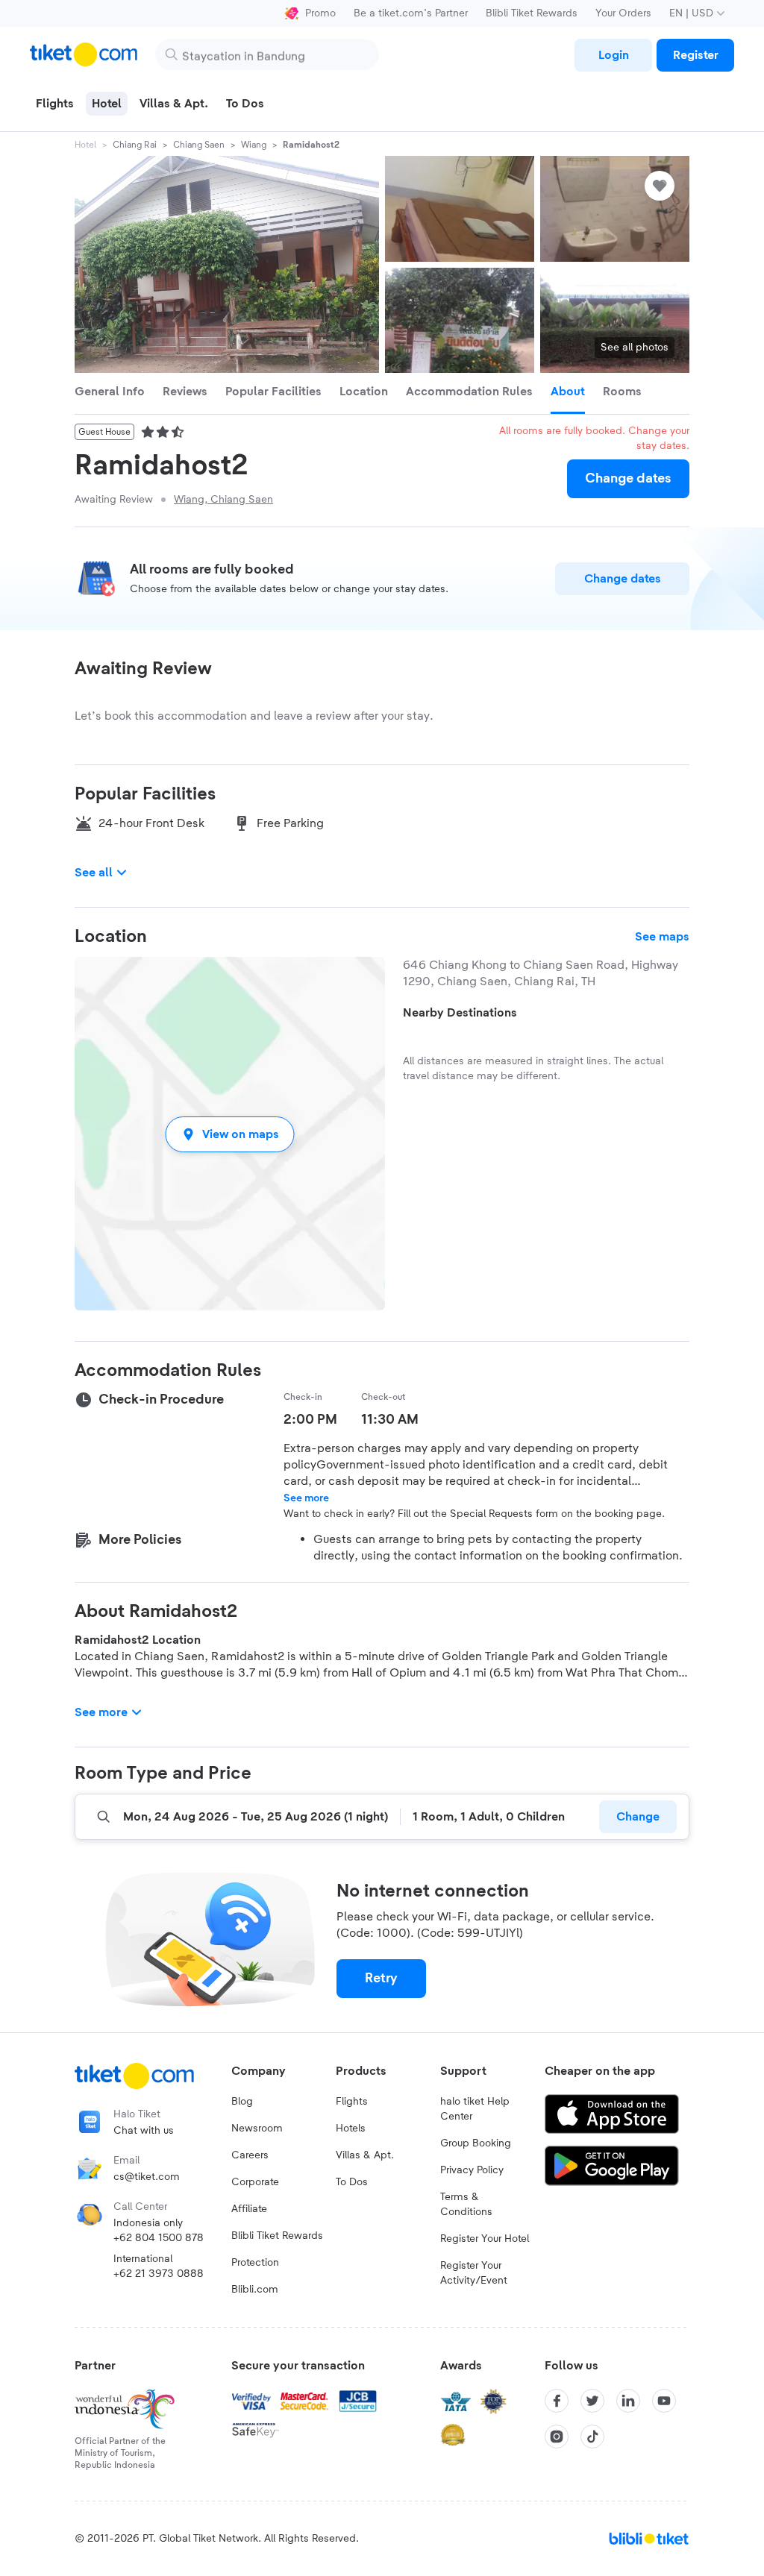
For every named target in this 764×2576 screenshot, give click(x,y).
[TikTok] (592, 2437)
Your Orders (623, 13)
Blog (242, 2102)
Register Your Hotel (485, 2239)
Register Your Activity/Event (474, 2273)
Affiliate (249, 2209)
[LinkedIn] (628, 2401)
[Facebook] (557, 2401)
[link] (613, 55)
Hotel (85, 145)
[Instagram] (557, 2437)
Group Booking (476, 2143)
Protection (255, 2263)
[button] (230, 1134)
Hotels (351, 2129)
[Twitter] (592, 2401)
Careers (250, 2155)
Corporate (255, 2182)
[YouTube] (664, 2401)
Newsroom (257, 2129)
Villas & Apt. (365, 2155)
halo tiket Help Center (475, 2109)
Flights (352, 2102)
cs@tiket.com (147, 2177)
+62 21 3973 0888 (159, 2274)
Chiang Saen (199, 145)
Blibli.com (255, 2290)
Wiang (254, 145)
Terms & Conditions (466, 2205)
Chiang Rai (135, 145)
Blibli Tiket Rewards (532, 13)
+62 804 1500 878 (159, 2238)
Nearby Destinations (460, 1013)
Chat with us (144, 2131)
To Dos (352, 2182)
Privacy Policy (472, 2170)
